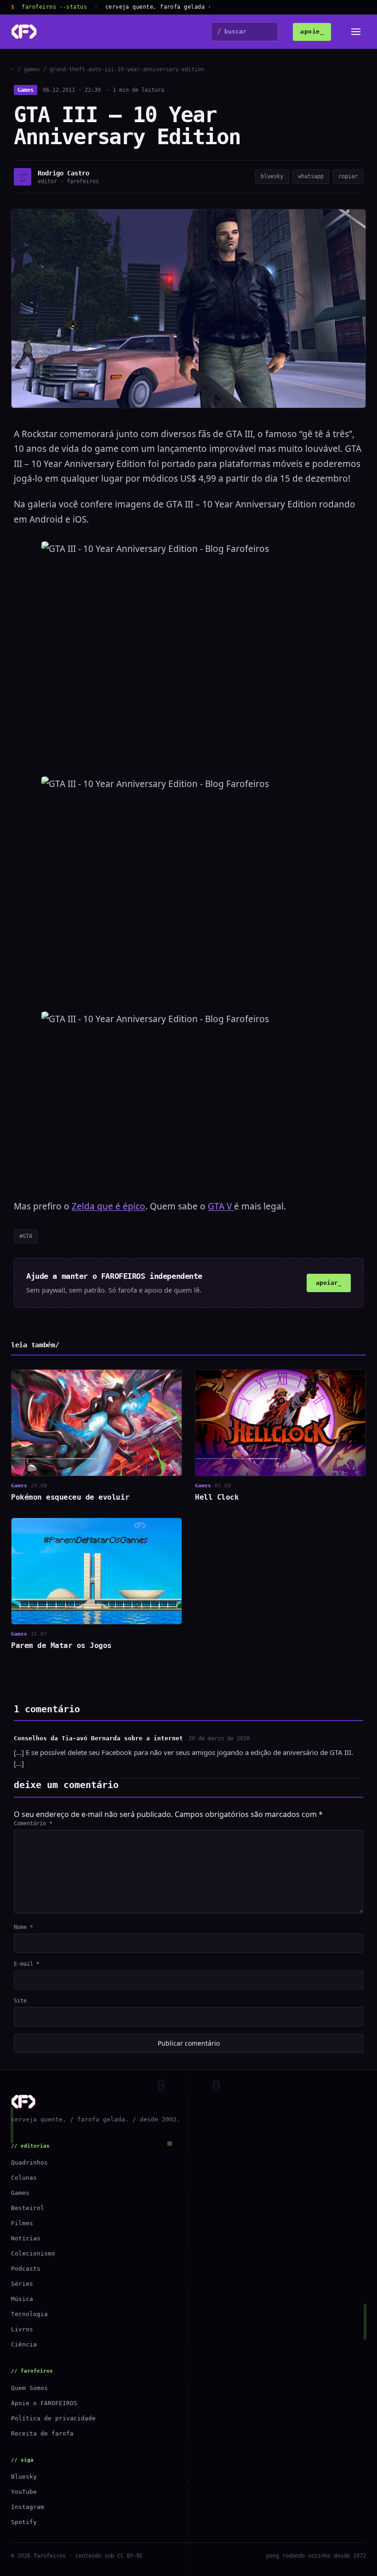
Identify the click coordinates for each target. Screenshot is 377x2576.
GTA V (221, 1206)
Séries (22, 2284)
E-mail (27, 1964)
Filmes (22, 2223)
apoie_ (312, 31)
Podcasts (26, 2269)
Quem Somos (29, 2388)
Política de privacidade (53, 2418)
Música (22, 2299)
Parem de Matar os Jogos (61, 1645)
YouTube (24, 2492)
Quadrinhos (29, 2163)
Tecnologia (29, 2314)
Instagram (28, 2507)
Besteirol (28, 2208)
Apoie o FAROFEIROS (44, 2403)
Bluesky (24, 2477)
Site (20, 2001)
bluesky (272, 176)
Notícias (26, 2238)
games (32, 69)
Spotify (24, 2522)
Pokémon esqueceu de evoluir (70, 1497)
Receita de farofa (42, 2433)
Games (26, 90)
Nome (23, 1927)
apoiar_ (329, 1283)
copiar (348, 176)
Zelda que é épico (109, 1206)
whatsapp (311, 176)
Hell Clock (217, 1497)
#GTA (26, 1236)
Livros (22, 2329)
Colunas (24, 2178)
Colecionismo (33, 2253)
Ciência (24, 2344)
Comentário (33, 1823)
